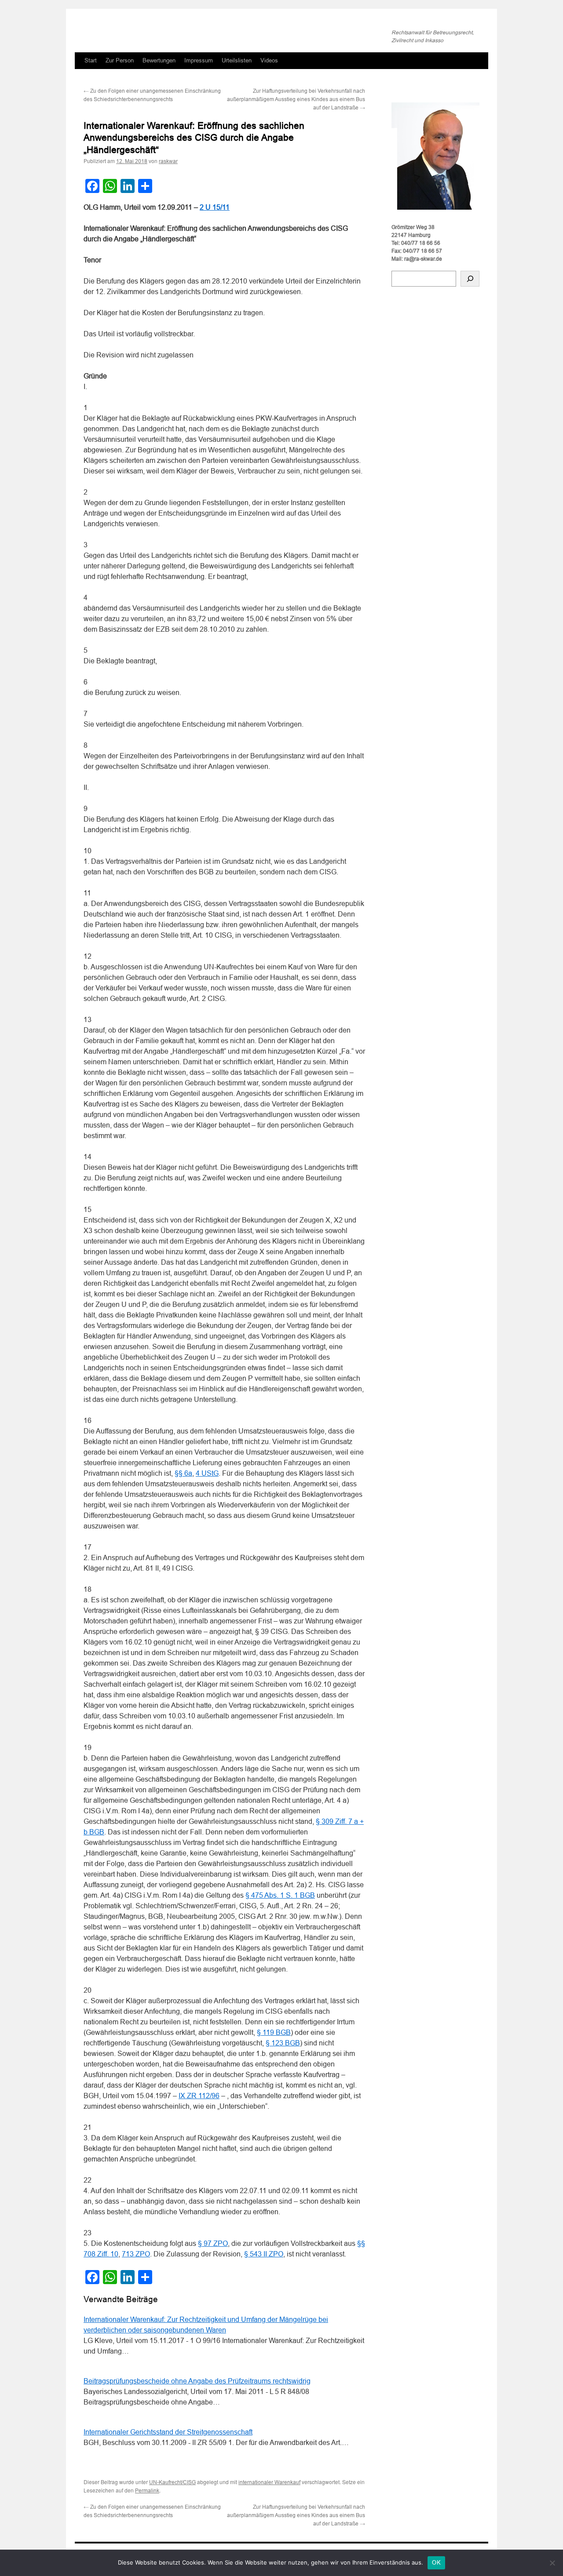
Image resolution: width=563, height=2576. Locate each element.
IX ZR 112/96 (199, 2096)
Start (91, 60)
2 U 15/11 (215, 207)
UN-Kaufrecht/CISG (172, 2482)
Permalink (147, 2491)
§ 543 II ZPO (264, 2254)
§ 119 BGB (274, 2032)
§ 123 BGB (283, 2043)
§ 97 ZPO (213, 2243)
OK (436, 2563)
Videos (269, 60)
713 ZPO (136, 2254)
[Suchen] (470, 279)
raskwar (168, 161)
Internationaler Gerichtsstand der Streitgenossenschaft (168, 2432)
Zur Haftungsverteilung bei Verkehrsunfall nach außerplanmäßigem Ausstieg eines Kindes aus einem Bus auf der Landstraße (296, 99)
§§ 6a (183, 1473)
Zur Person (120, 60)
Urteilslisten (237, 60)
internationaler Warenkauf (269, 2482)
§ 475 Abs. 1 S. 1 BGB (280, 1895)
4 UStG (207, 1473)
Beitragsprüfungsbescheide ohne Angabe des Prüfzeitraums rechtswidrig (197, 2381)
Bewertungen (159, 60)
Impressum (199, 60)
